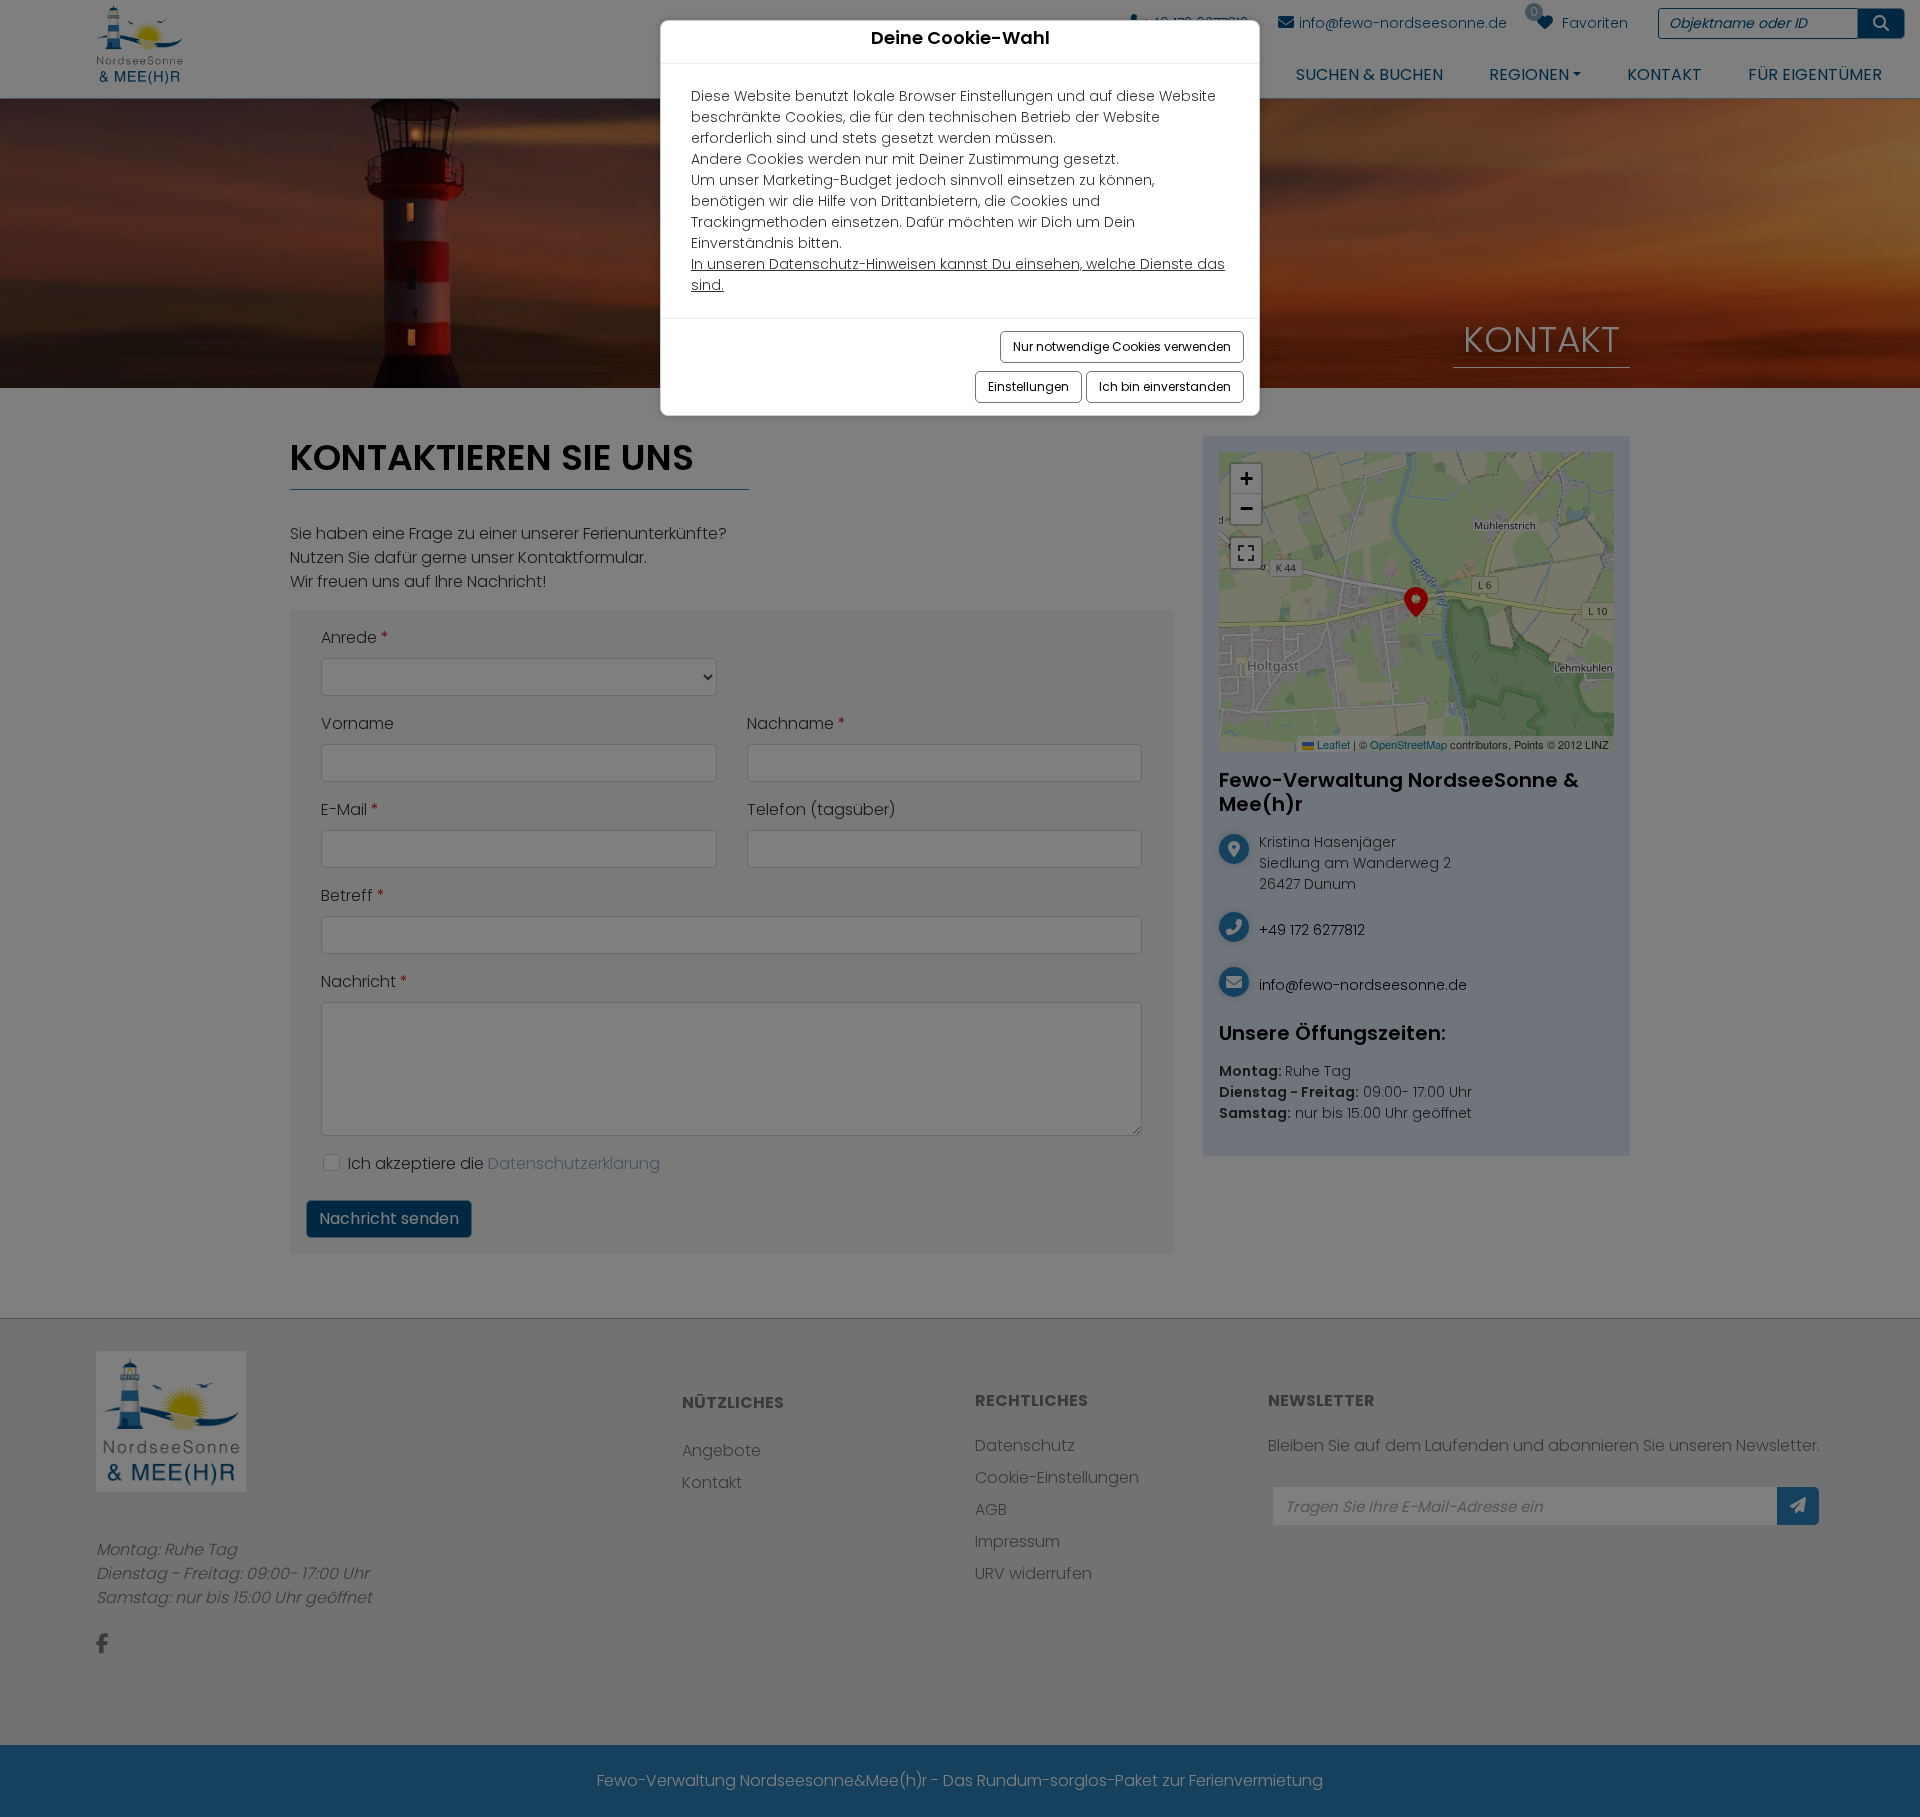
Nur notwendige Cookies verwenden (1122, 346)
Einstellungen (1028, 386)
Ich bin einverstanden (1165, 386)
